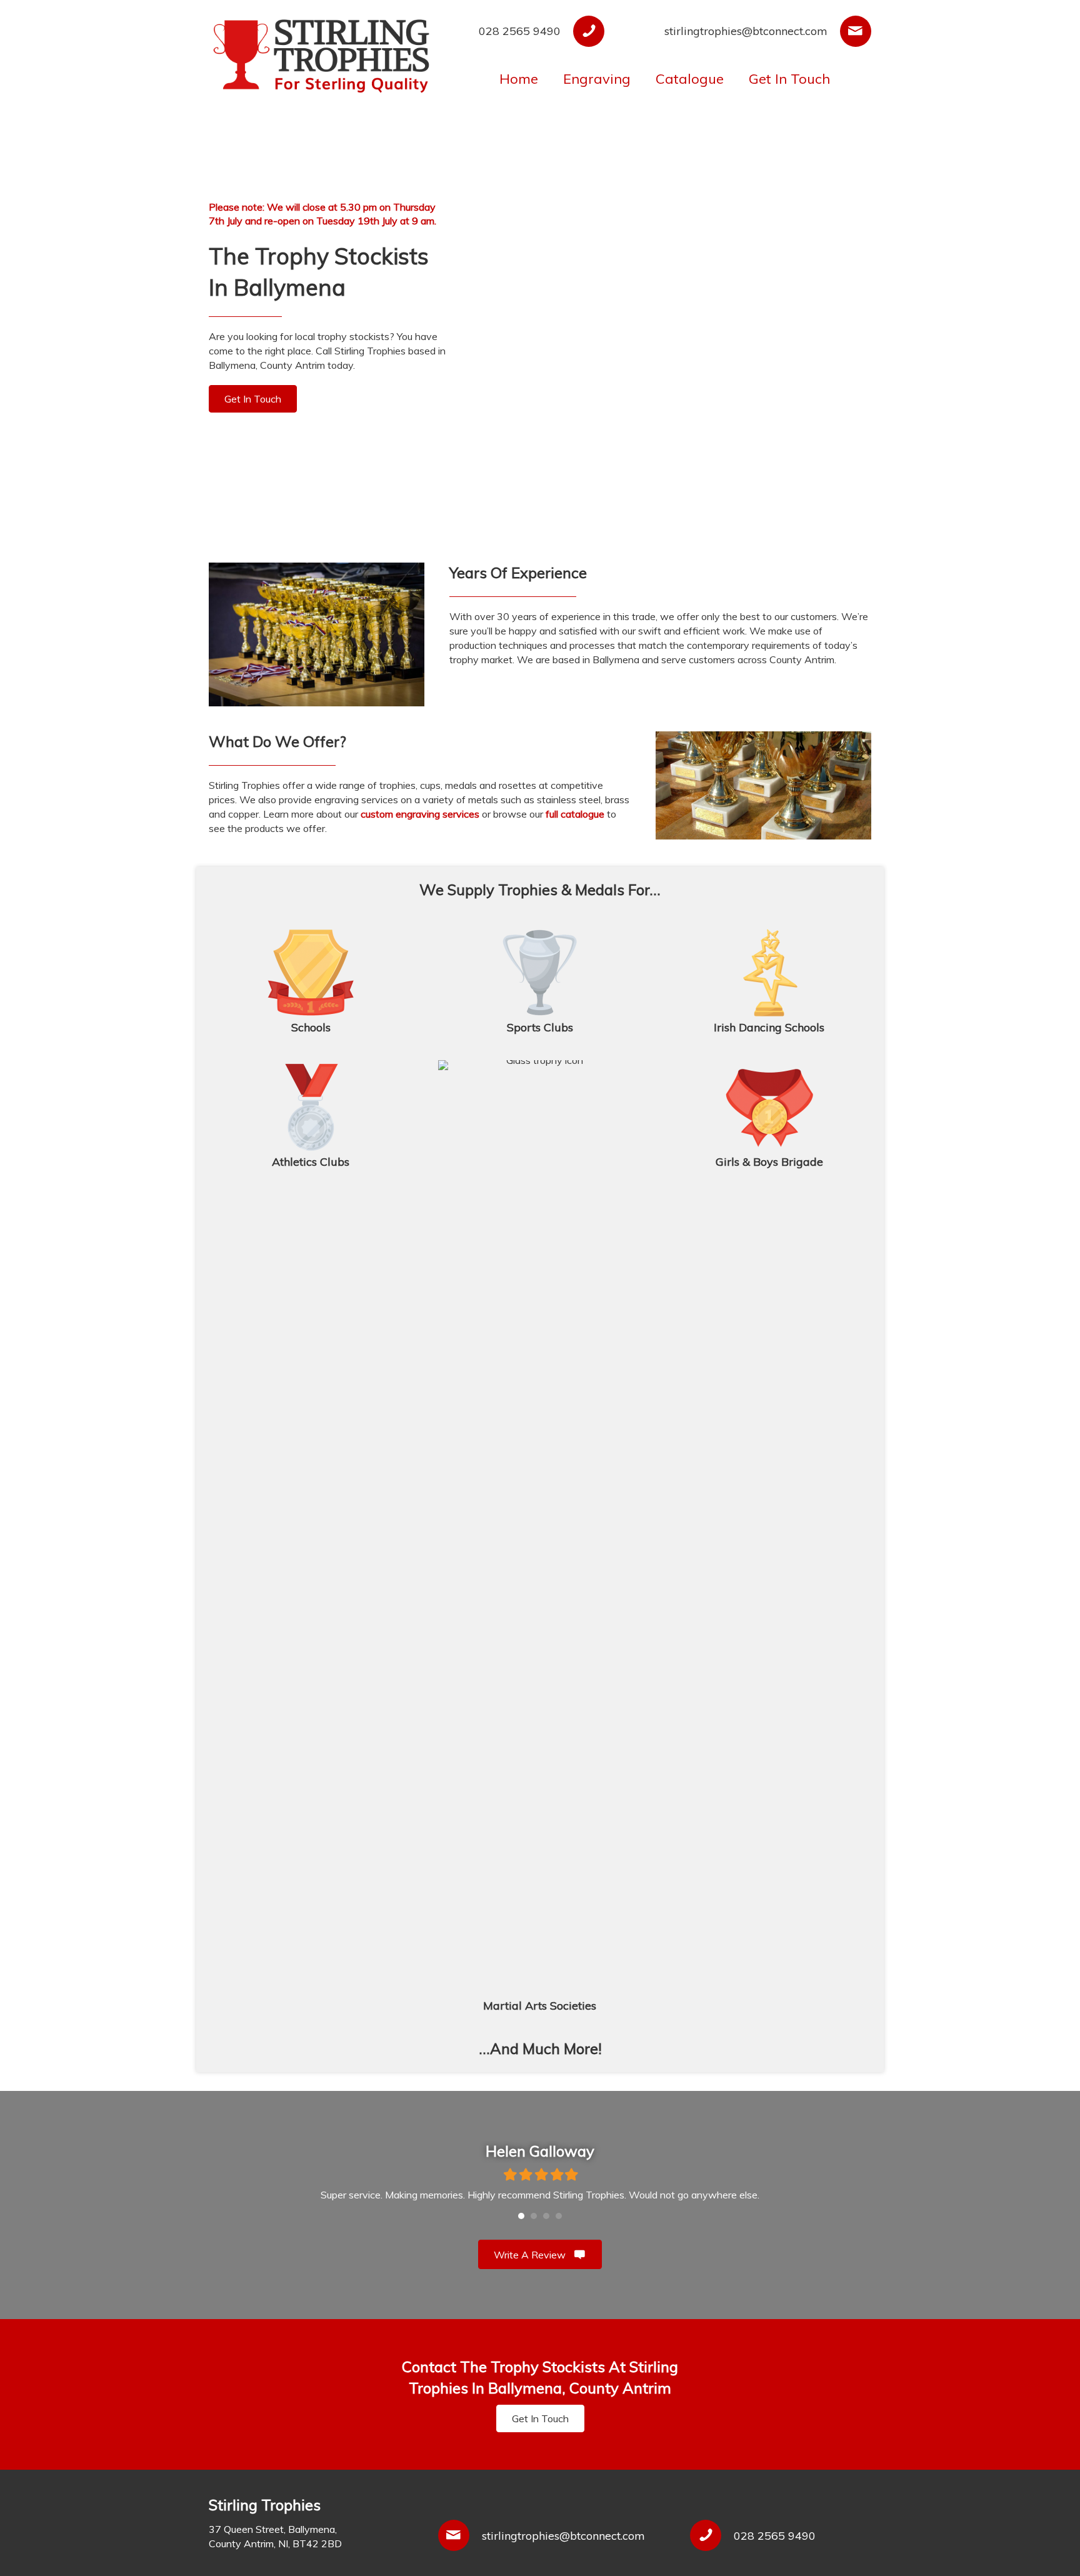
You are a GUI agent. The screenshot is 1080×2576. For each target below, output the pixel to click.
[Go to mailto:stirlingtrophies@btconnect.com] (747, 31)
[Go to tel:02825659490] (528, 31)
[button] (253, 399)
